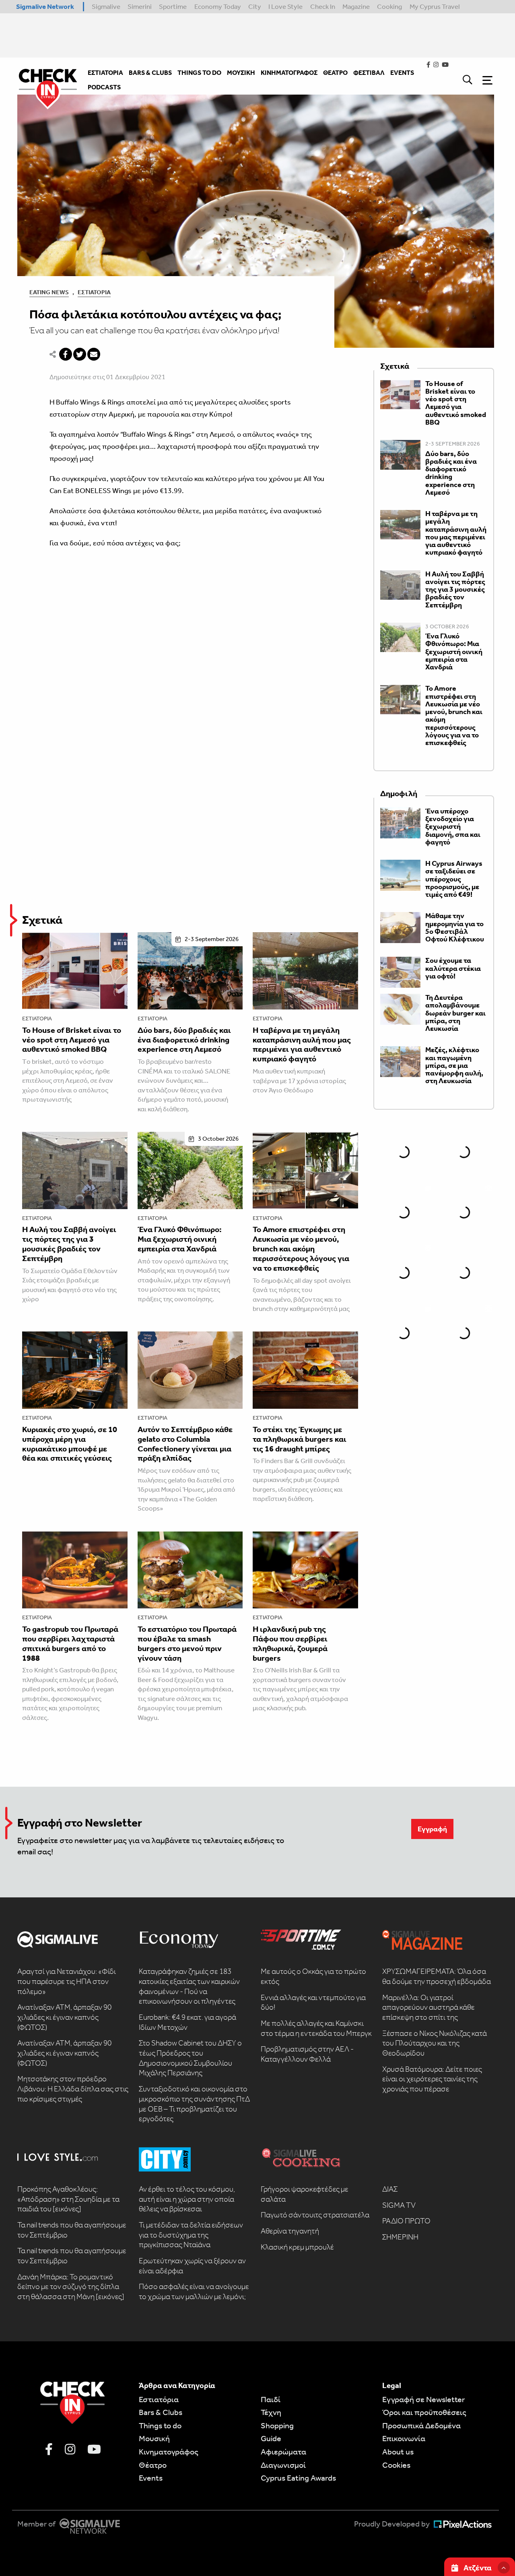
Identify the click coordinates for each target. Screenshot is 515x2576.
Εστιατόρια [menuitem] (105, 73)
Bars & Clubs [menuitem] (150, 73)
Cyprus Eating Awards (298, 2478)
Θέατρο (153, 2465)
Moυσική (154, 2438)
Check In (323, 6)
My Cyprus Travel (435, 6)
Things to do (160, 2425)
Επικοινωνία (404, 2438)
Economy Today (218, 6)
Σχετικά (42, 920)
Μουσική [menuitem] (241, 73)
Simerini (140, 6)
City (255, 6)
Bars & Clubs (161, 2412)
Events (151, 2478)
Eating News (49, 292)
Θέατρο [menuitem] (335, 73)
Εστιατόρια (94, 292)
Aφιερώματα (283, 2452)
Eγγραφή (432, 1829)
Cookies (396, 2465)
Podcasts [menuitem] (104, 87)
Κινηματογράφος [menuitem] (289, 73)
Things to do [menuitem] (199, 73)
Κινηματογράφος (169, 2452)
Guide (271, 2438)
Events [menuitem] (402, 73)
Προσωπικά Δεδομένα (421, 2425)
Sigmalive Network (45, 6)
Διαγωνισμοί (283, 2465)
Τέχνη (271, 2412)
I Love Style (285, 6)
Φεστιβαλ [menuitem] (369, 73)
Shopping (277, 2425)
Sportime (173, 6)
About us (398, 2452)
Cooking (389, 6)
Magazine (356, 6)
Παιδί (271, 2399)
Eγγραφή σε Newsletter (423, 2399)
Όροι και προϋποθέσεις (424, 2412)
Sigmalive (106, 6)
